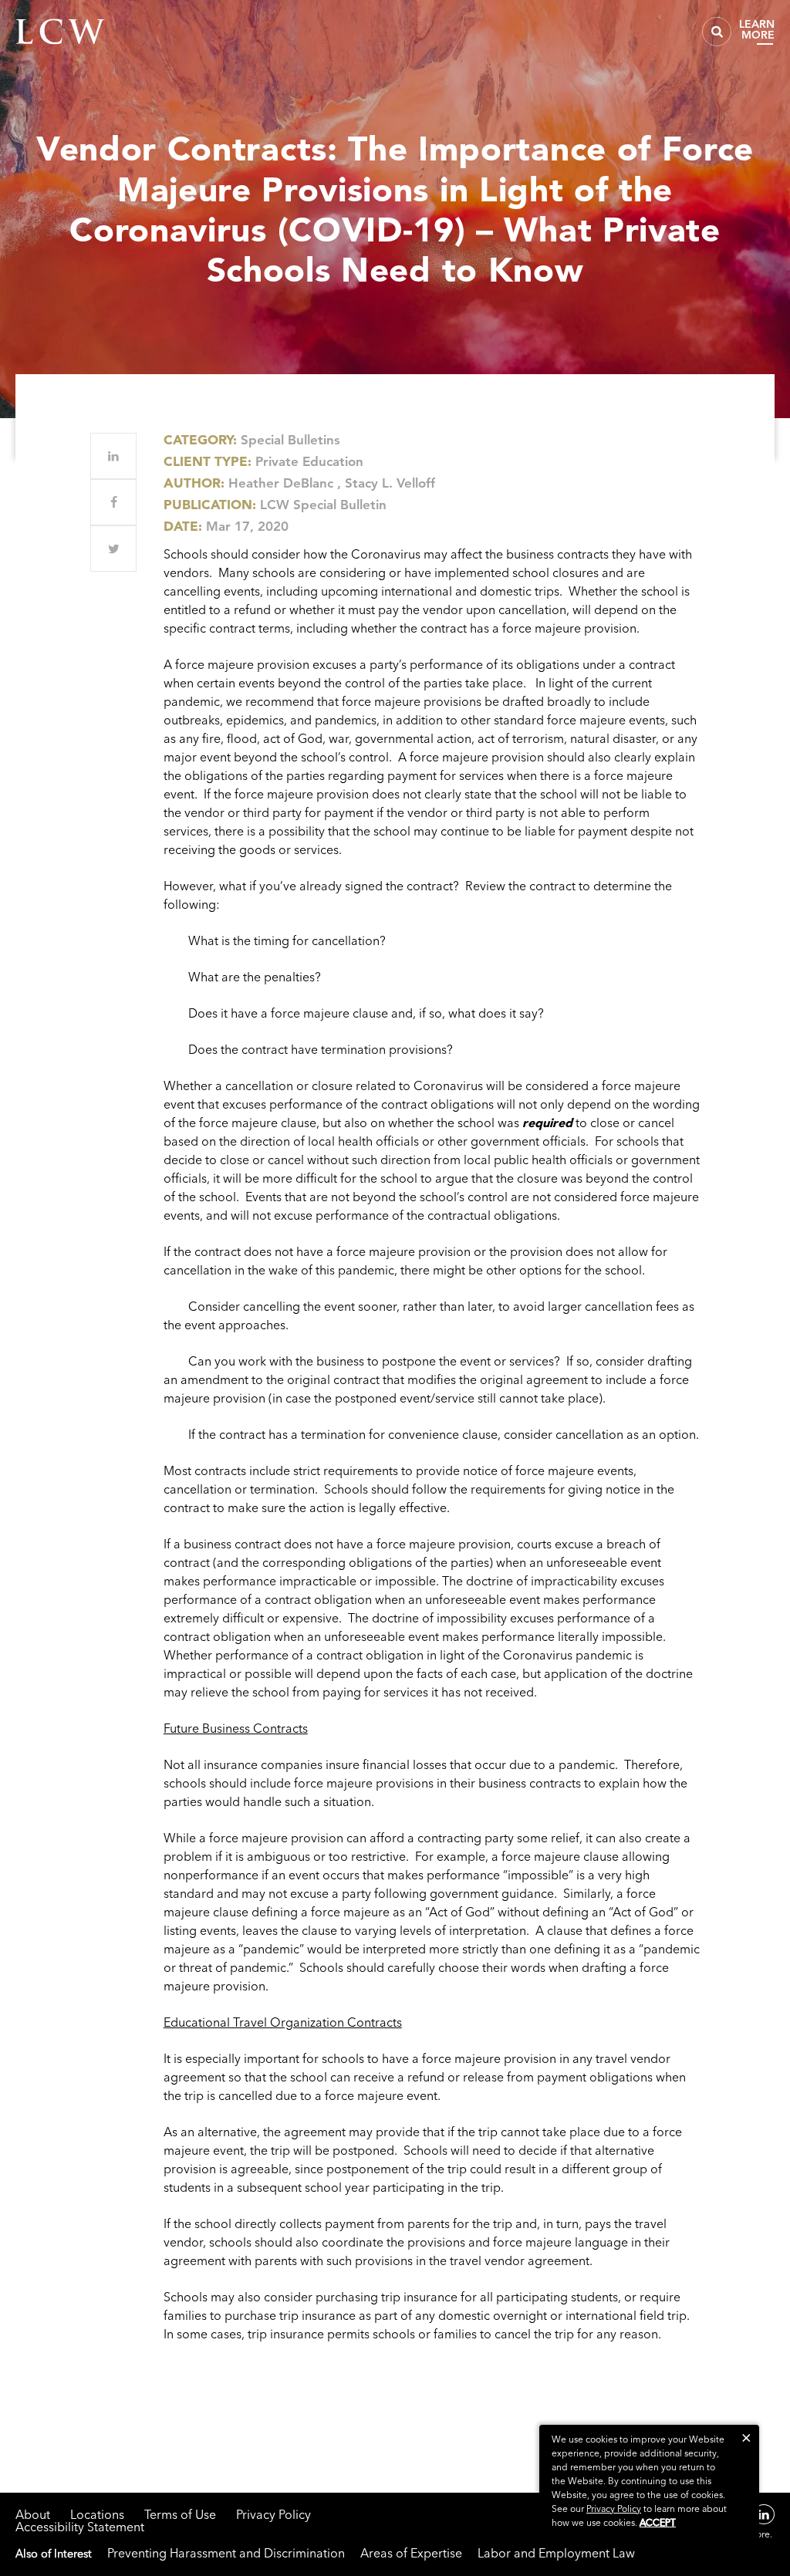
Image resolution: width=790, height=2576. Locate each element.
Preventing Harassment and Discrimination (226, 2553)
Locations (97, 2514)
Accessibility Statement (80, 2527)
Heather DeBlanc (281, 483)
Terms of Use (180, 2514)
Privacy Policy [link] (614, 2508)
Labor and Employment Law (556, 2553)
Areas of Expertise (411, 2553)
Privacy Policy (273, 2514)
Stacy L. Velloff (390, 483)
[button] (746, 2438)
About (33, 2514)
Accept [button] (658, 2522)
